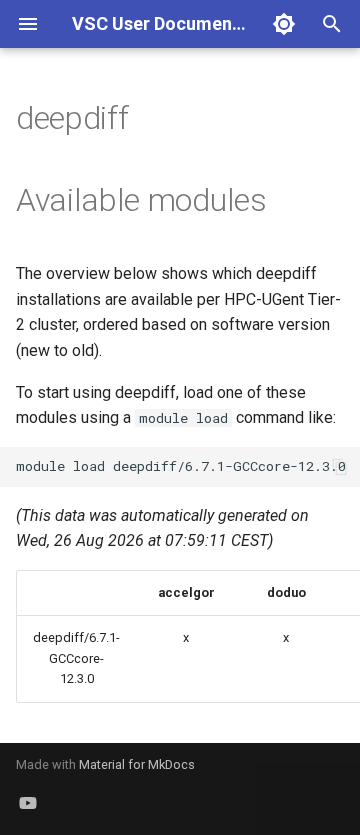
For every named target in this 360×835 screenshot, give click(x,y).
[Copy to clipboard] (340, 467)
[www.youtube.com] (28, 803)
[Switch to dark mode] (284, 24)
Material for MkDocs (137, 764)
